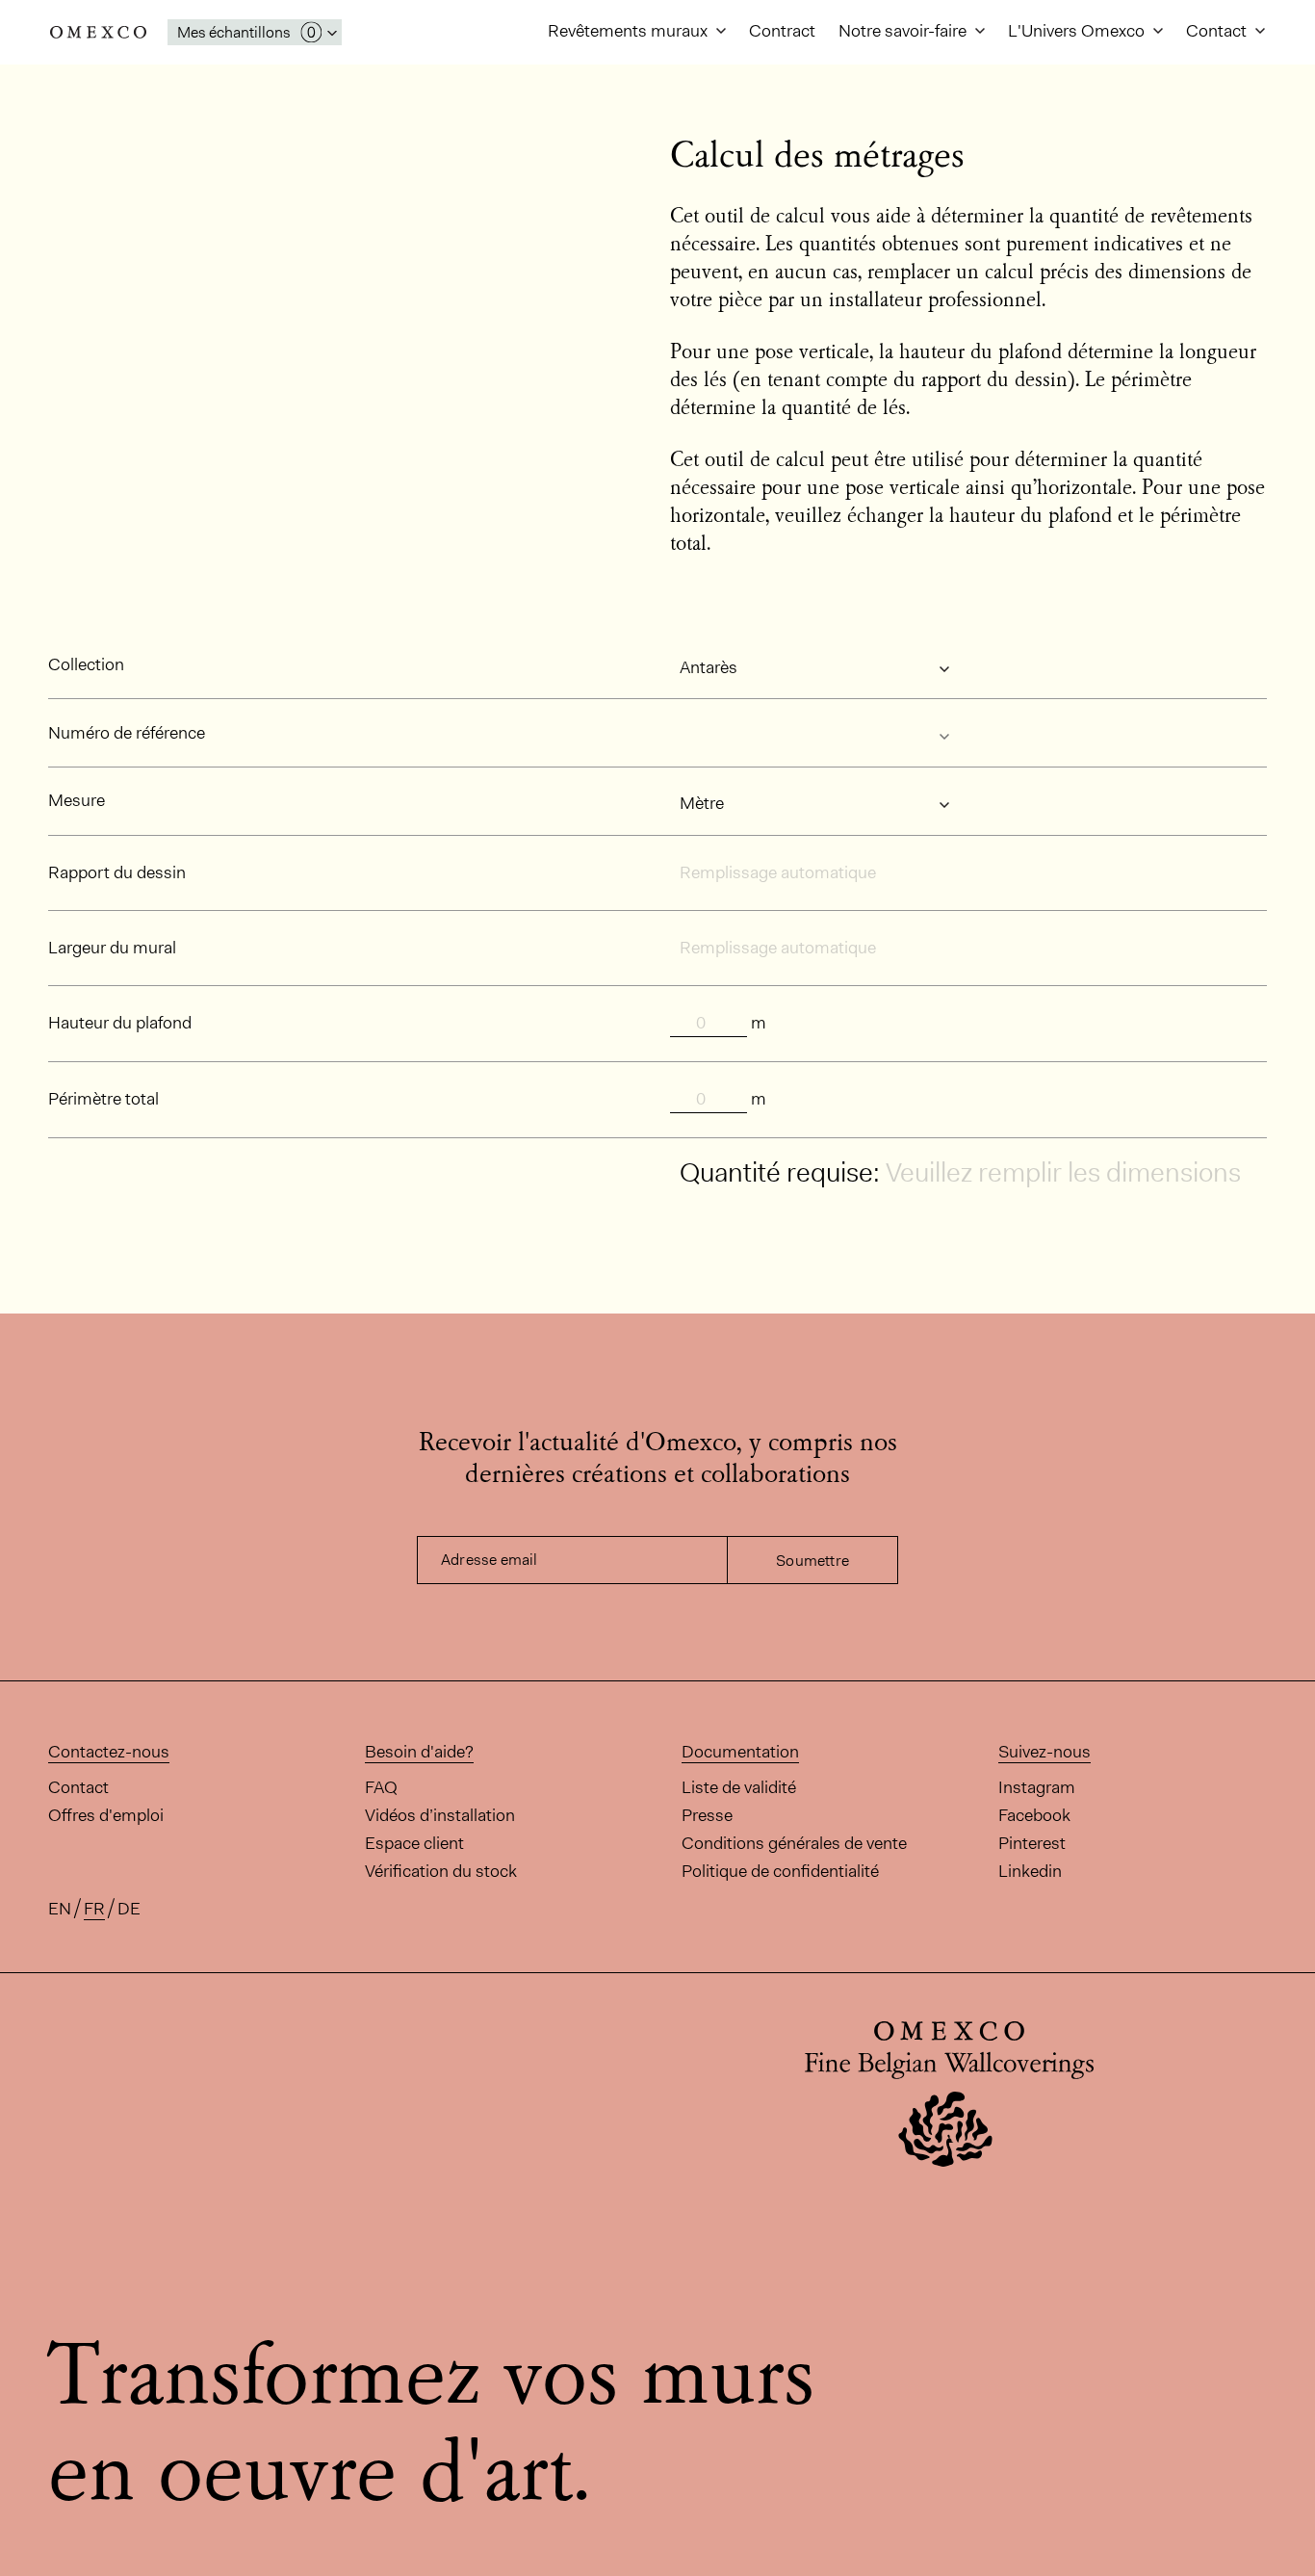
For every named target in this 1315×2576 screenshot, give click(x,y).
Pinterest (1032, 1843)
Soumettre (812, 1561)
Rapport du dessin (117, 872)
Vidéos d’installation (440, 1815)
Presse (707, 1815)
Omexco (98, 32)
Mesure (77, 800)
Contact (1218, 31)
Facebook (1034, 1815)
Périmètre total (103, 1099)
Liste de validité (739, 1787)
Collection (86, 664)
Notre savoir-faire (904, 31)
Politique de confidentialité (780, 1871)
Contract (782, 31)
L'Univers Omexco (1078, 31)
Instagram (1037, 1787)
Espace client (414, 1843)
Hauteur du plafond (120, 1023)
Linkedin (1030, 1871)
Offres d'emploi (106, 1815)
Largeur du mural (112, 948)
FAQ (381, 1787)
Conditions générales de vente (794, 1843)
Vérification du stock (441, 1871)
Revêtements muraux (630, 31)
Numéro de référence (127, 733)
